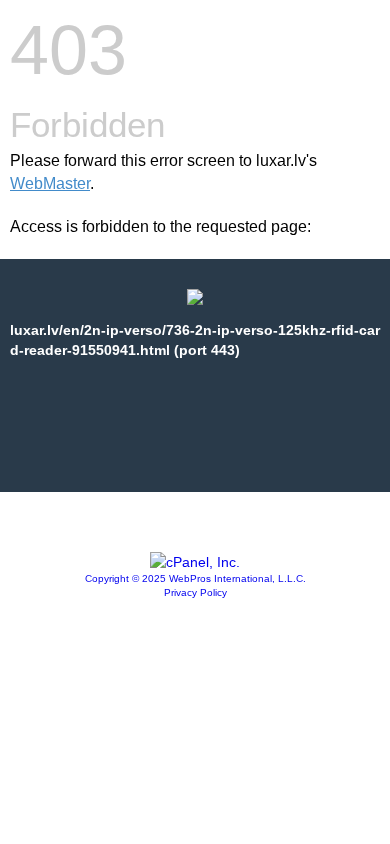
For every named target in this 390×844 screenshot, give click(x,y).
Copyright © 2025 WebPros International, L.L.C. (195, 578)
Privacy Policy (195, 592)
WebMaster (50, 183)
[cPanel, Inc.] (195, 562)
